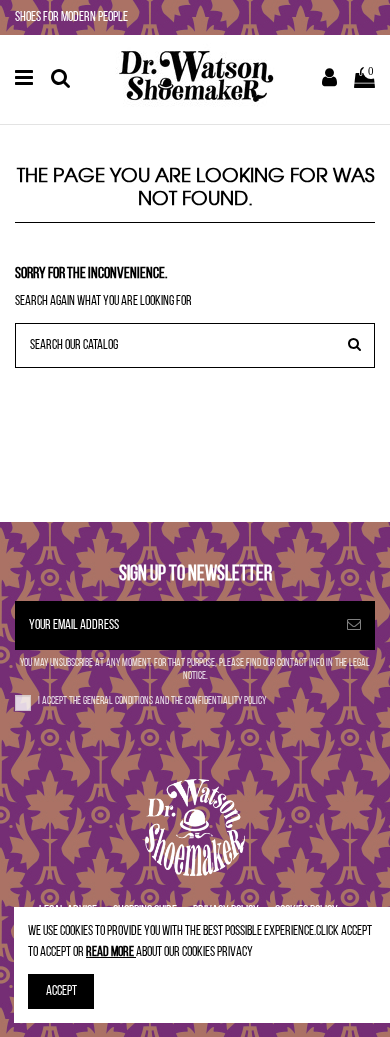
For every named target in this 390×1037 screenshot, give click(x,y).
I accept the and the (152, 701)
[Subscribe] (354, 625)
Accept (61, 991)
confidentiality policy (225, 701)
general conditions (119, 701)
